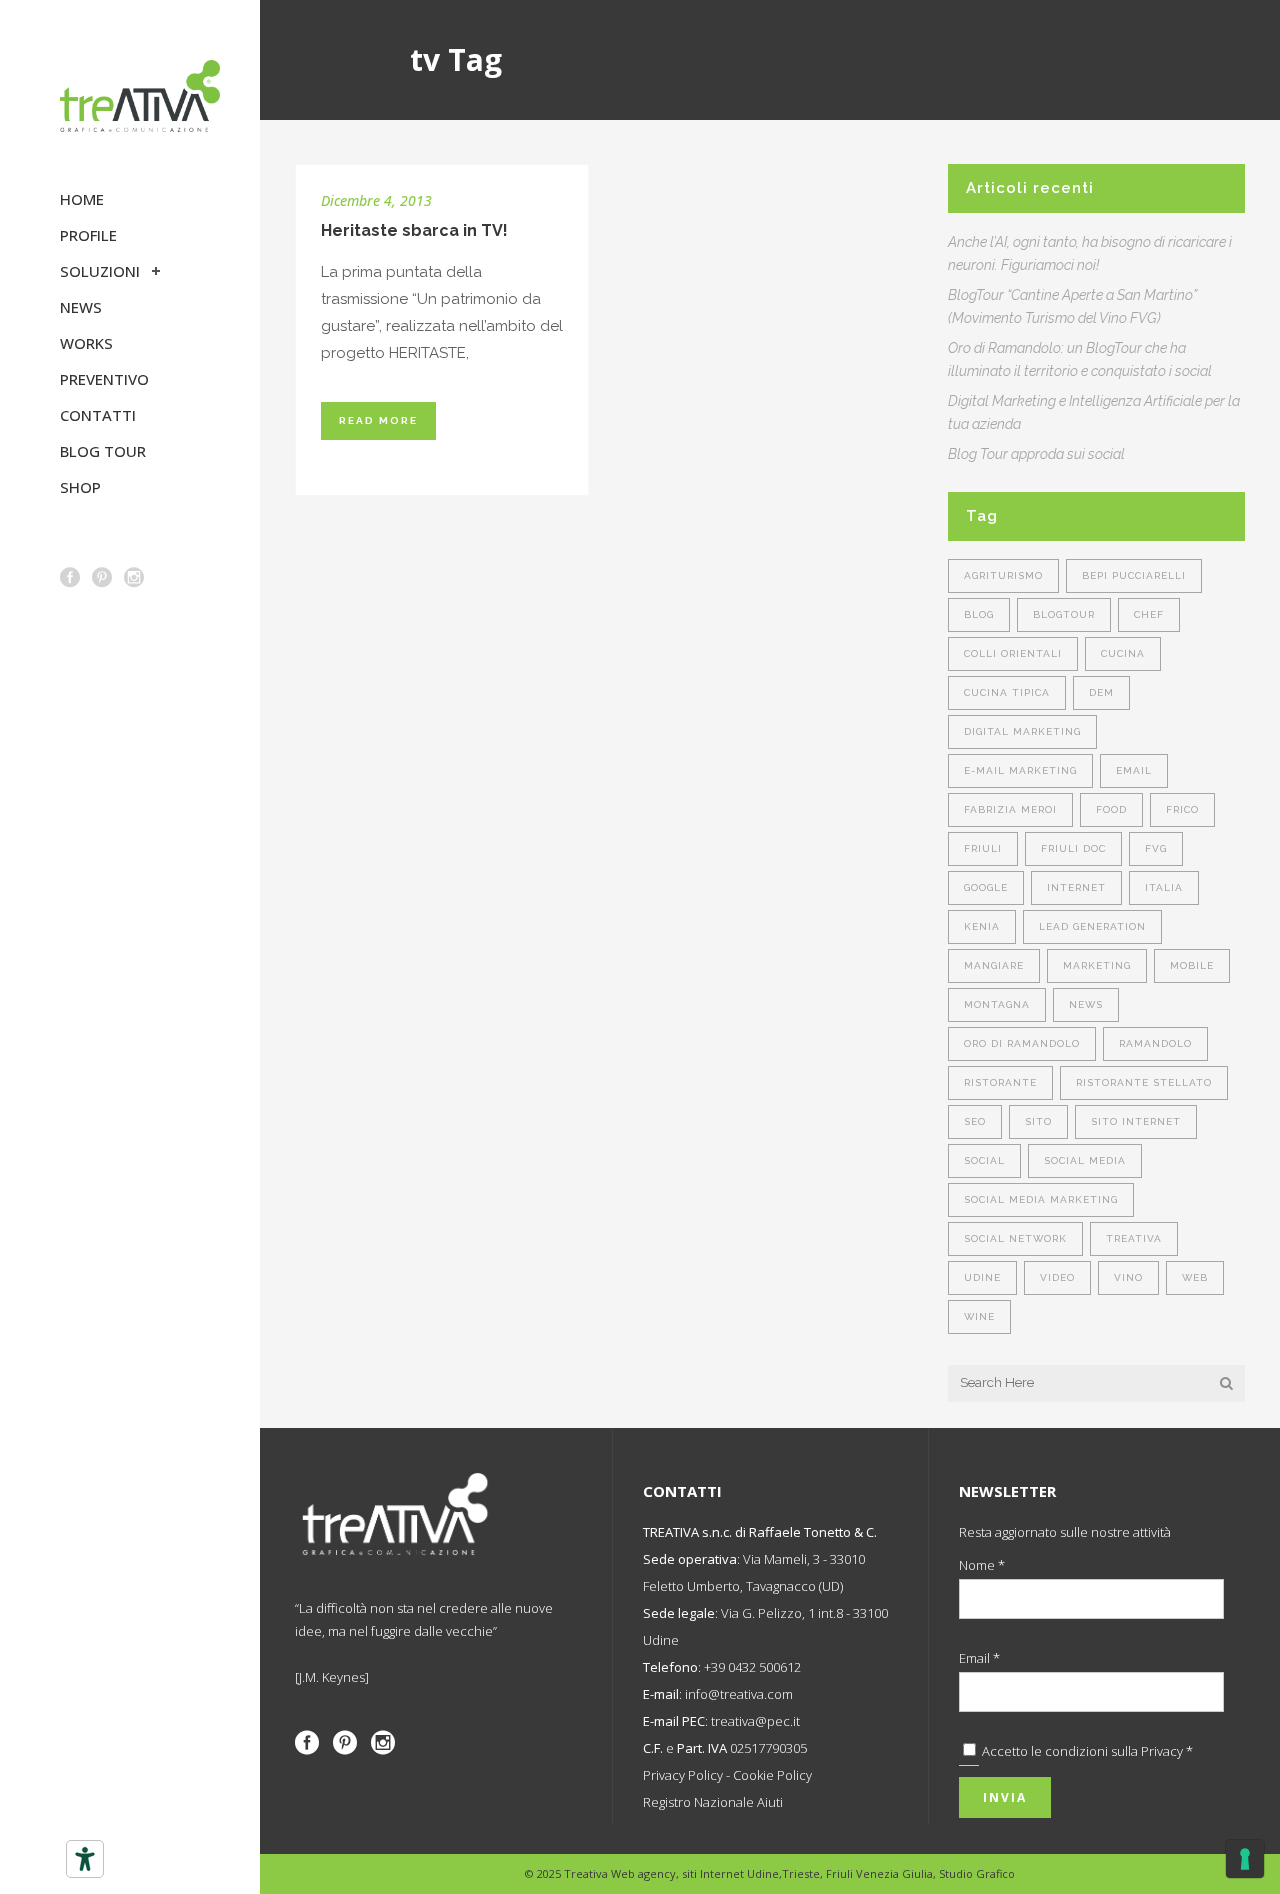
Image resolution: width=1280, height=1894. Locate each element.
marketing (1097, 965)
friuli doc (1073, 848)
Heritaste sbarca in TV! (414, 230)
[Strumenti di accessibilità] (85, 1859)
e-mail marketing (1020, 770)
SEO (975, 1121)
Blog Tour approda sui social (1036, 454)
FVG (1156, 848)
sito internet (1136, 1121)
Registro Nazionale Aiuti (713, 1802)
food (1111, 809)
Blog (979, 614)
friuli (983, 848)
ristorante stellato (1144, 1082)
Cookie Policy (772, 1775)
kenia (982, 926)
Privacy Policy (683, 1775)
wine (979, 1316)
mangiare (994, 965)
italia (1164, 887)
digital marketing (1022, 731)
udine (982, 1277)
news (1086, 1004)
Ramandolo (1155, 1043)
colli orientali (1013, 653)
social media (1085, 1160)
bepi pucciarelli (1134, 575)
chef (1149, 614)
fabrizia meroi (1010, 809)
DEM (1101, 692)
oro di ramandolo (1022, 1043)
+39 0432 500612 (752, 1667)
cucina (1123, 653)
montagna (997, 1004)
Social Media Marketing (1041, 1199)
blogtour (1064, 614)
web (1195, 1277)
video (1057, 1277)
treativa (1134, 1238)
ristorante (1000, 1082)
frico (1182, 809)
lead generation (1092, 926)
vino (1128, 1277)
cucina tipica (1007, 692)
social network (1015, 1238)
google (986, 887)
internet (1076, 887)
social (984, 1160)
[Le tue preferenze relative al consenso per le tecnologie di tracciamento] (1245, 1859)
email (1134, 770)
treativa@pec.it (755, 1721)
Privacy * (1167, 1751)
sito (1038, 1121)
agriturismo (1003, 575)
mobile (1192, 965)
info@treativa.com (739, 1694)
